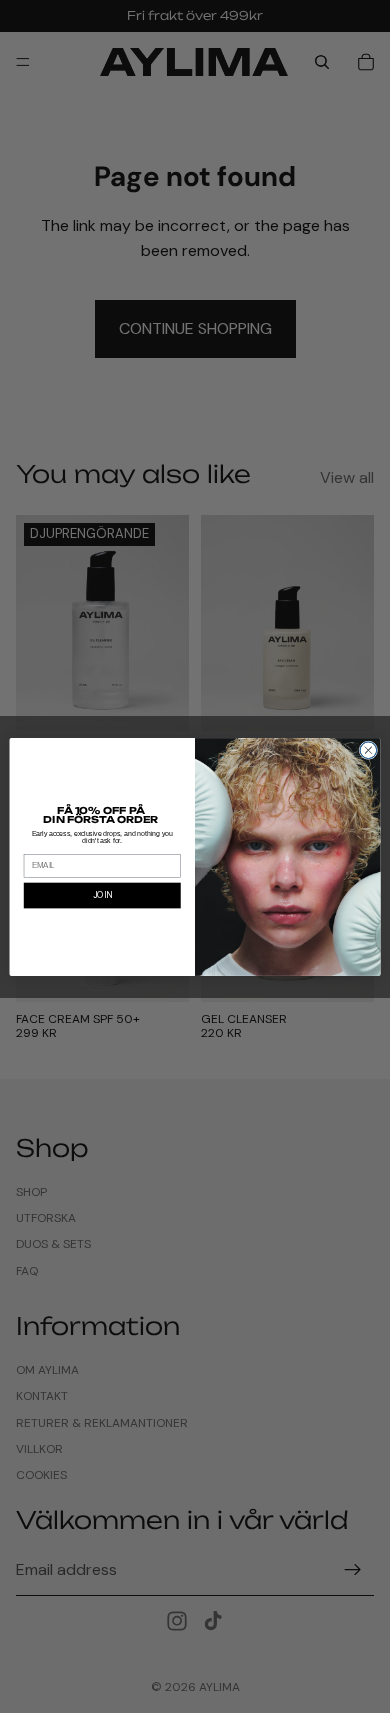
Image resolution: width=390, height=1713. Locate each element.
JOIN (102, 894)
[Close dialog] (368, 749)
